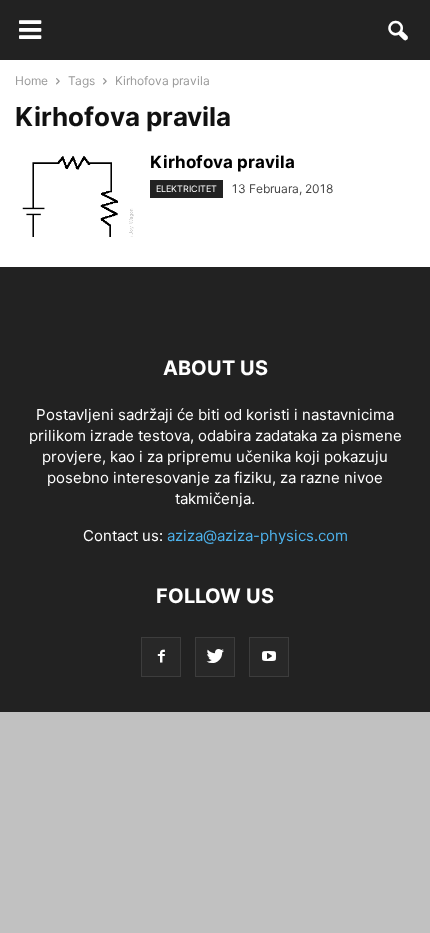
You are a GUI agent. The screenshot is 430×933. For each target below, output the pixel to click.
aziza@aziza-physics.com (257, 535)
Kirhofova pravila (222, 162)
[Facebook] (161, 656)
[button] (399, 34)
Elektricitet (186, 188)
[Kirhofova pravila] (75, 206)
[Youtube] (269, 656)
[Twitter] (215, 656)
